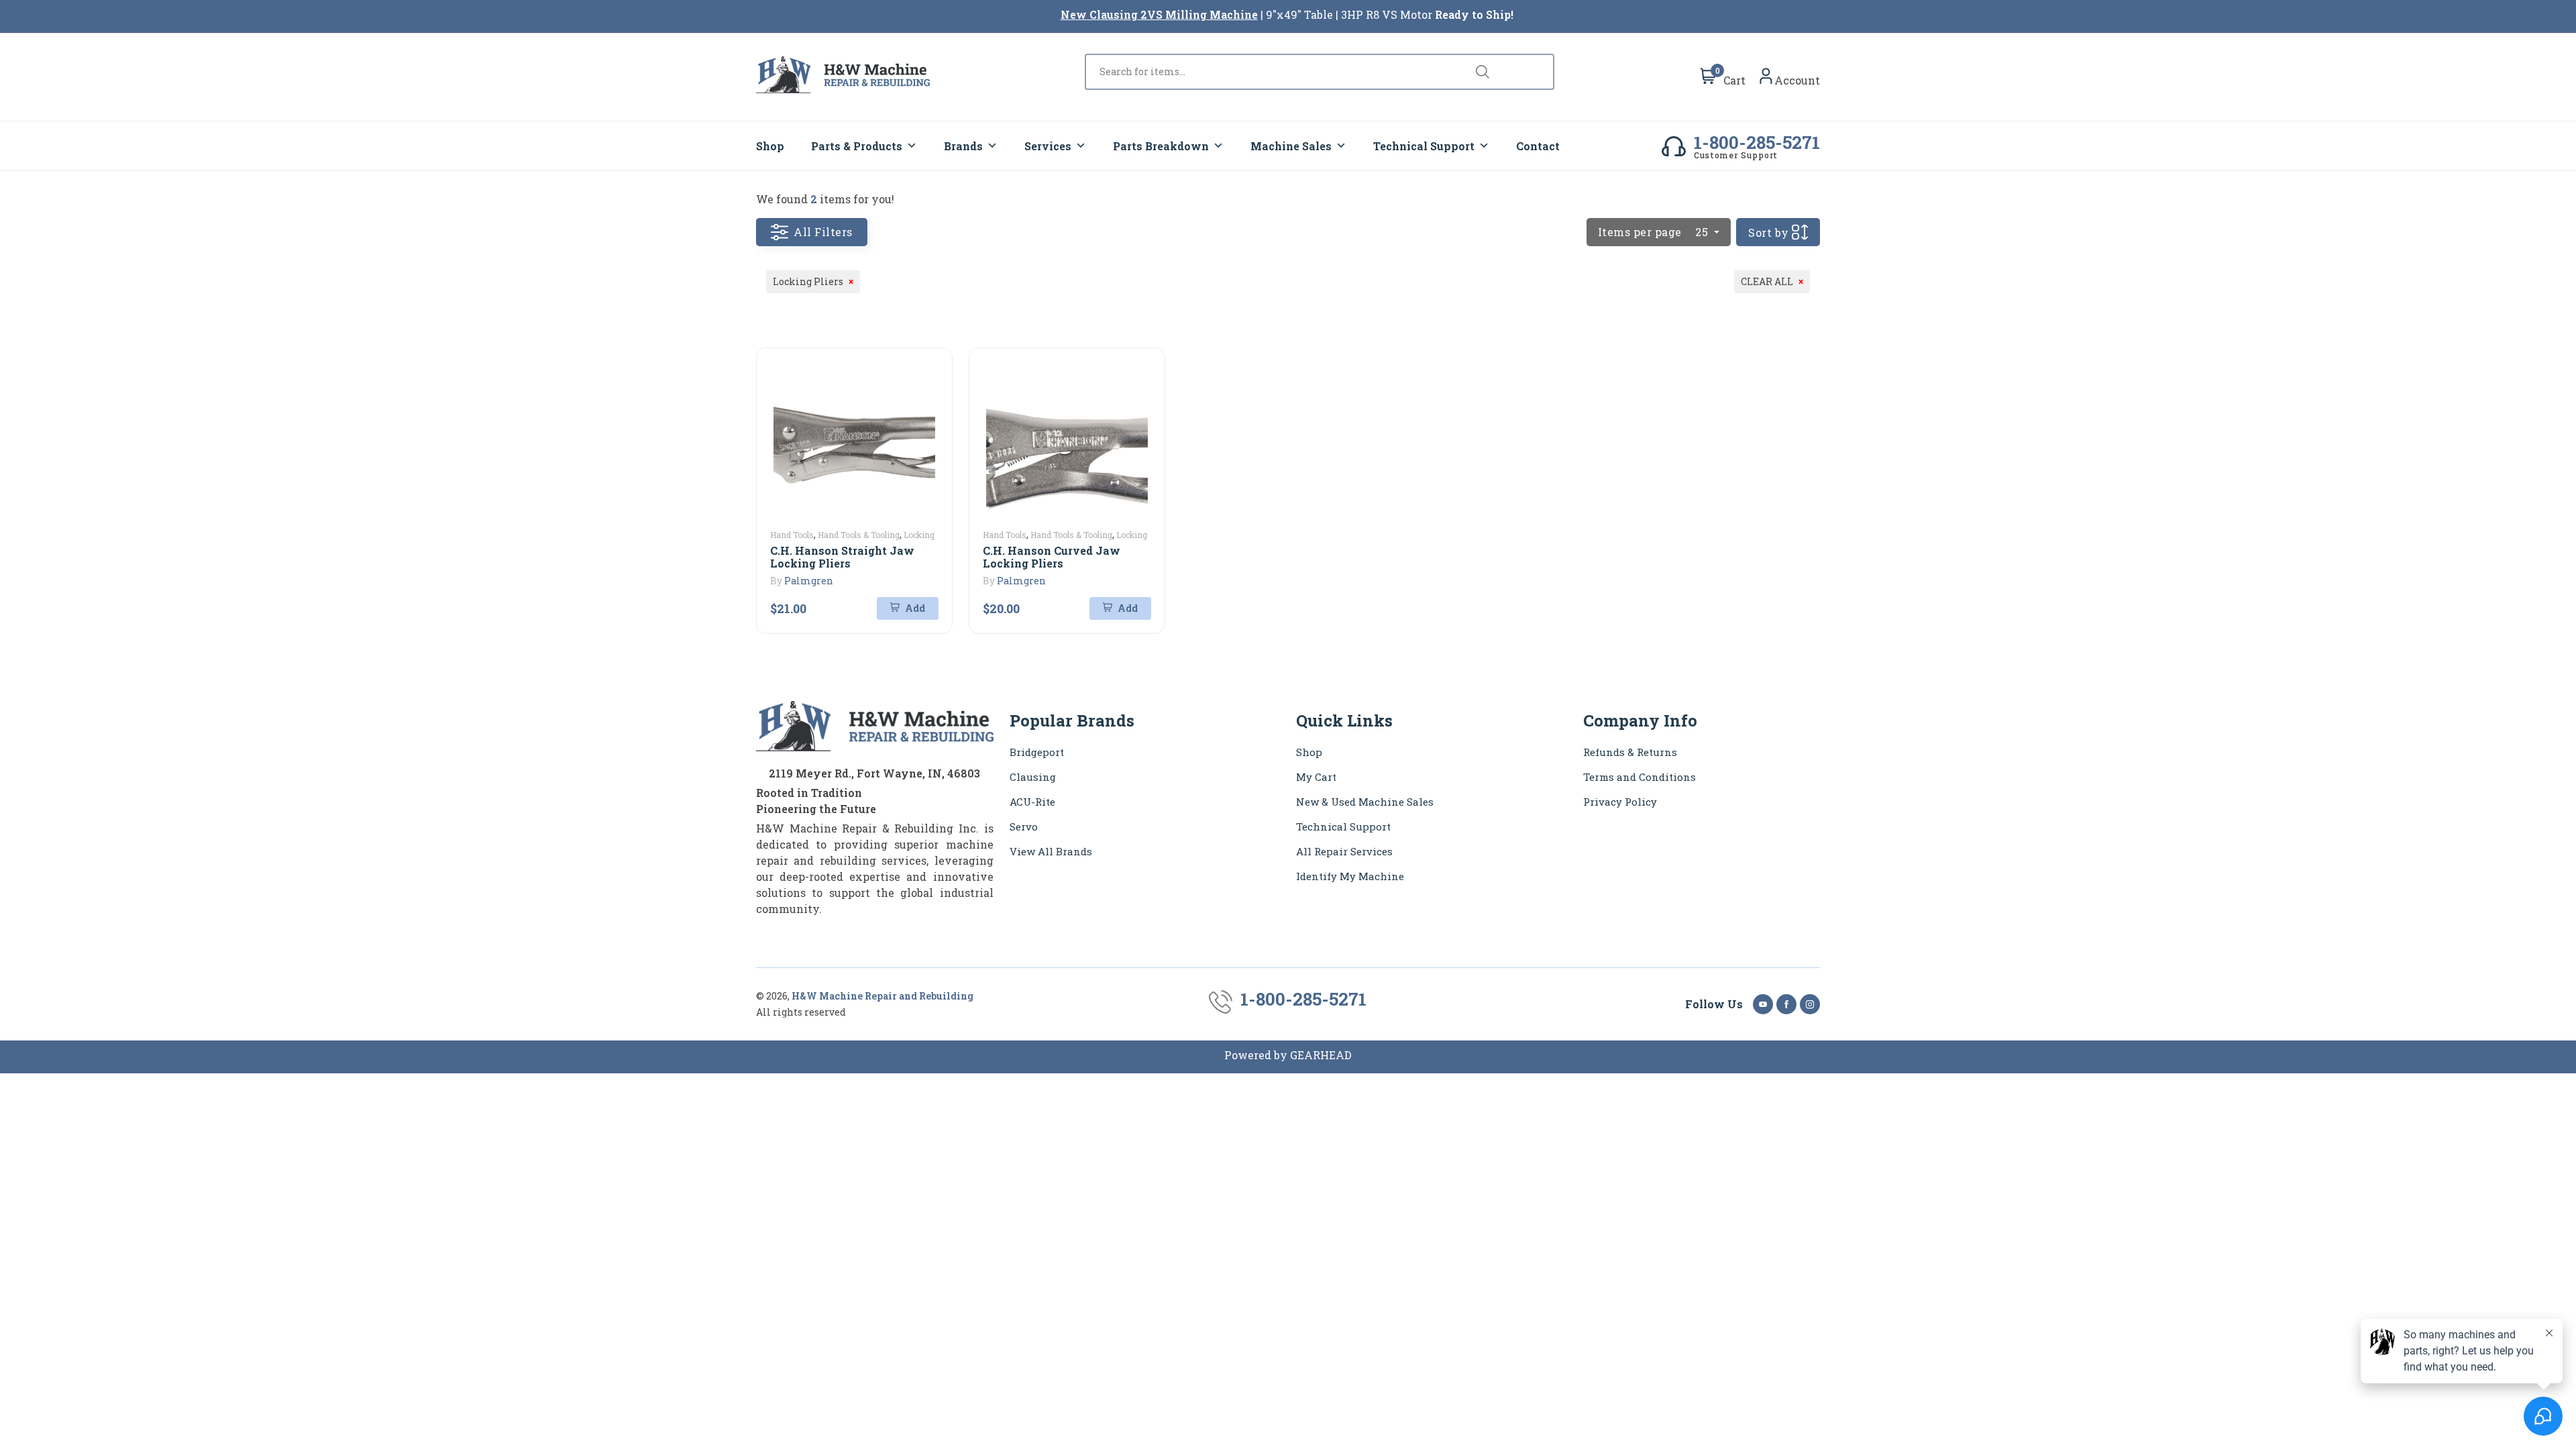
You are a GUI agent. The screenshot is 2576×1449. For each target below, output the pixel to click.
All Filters (823, 232)
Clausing (1033, 777)
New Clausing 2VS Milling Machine (1159, 14)
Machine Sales (1291, 146)
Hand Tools (792, 535)
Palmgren (809, 581)
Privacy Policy (1620, 802)
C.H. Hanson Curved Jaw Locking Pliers (1052, 557)
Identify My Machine (1350, 876)
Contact (1538, 146)
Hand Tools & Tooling (859, 535)
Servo (1024, 826)
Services (1048, 146)
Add (914, 608)
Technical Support (1424, 146)
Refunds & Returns (1630, 752)
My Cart (1316, 777)
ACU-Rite (1032, 802)
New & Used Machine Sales (1365, 802)
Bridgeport (1037, 752)
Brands (963, 146)
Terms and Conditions (1640, 777)
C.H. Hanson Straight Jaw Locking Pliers (842, 557)
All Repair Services (1344, 851)
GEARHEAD (1321, 1055)
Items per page (1653, 232)
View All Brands (1051, 851)
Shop (770, 146)
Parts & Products (857, 146)
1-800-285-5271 (1757, 142)
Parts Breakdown (1161, 146)
